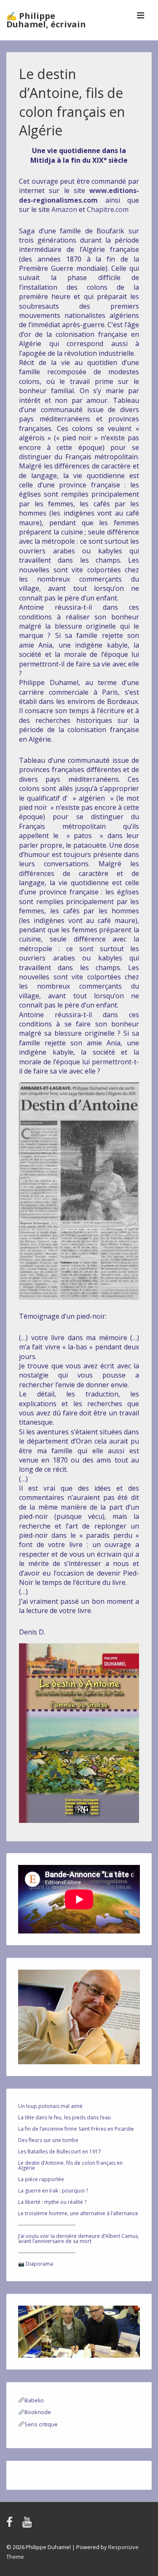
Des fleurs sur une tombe (48, 2140)
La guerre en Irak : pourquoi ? (53, 2191)
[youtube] (28, 2525)
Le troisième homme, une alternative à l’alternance (78, 2213)
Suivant (129, 2330)
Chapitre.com (107, 209)
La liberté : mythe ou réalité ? (52, 2202)
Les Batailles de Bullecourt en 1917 (60, 2152)
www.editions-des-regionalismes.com (79, 195)
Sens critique (41, 2424)
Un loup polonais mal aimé (50, 2106)
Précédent (29, 2330)
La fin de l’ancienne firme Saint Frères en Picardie (76, 2129)
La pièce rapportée (41, 2179)
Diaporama (39, 2264)
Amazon (64, 209)
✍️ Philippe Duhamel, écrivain (46, 20)
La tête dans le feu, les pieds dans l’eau (64, 2117)
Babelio (34, 2400)
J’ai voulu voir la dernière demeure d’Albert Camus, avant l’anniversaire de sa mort (79, 2239)
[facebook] (11, 2525)
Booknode (38, 2412)
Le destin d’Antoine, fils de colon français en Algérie (70, 2165)
